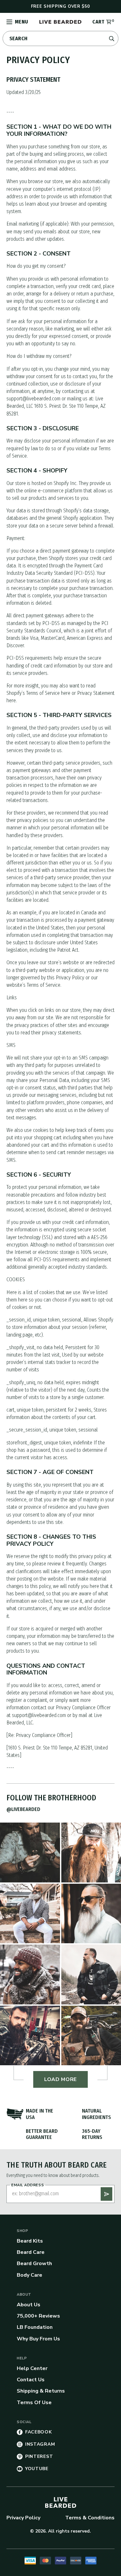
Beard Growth (34, 2263)
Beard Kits (30, 2241)
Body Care (30, 2275)
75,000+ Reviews (38, 2316)
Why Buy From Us (38, 2339)
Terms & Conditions (90, 2518)
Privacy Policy (23, 2518)
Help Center (32, 2368)
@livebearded (23, 1809)
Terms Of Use (34, 2403)
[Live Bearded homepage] (61, 2502)
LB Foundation (35, 2327)
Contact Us (31, 2380)
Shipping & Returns (41, 2391)
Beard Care (31, 2252)
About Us (29, 2305)
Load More (60, 2079)
